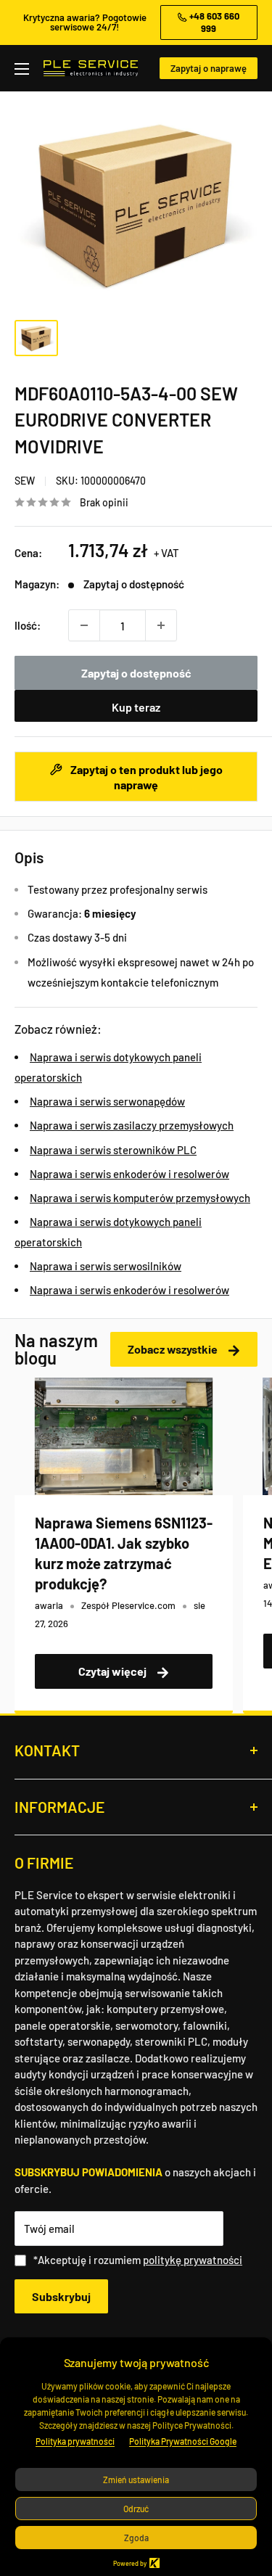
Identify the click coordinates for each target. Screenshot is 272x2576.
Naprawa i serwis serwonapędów (107, 1101)
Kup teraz (136, 707)
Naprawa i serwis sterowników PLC (113, 1150)
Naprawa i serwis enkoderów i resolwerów (129, 1174)
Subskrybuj (61, 2296)
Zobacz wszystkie (174, 1349)
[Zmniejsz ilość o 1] (84, 625)
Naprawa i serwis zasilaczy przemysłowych (132, 1125)
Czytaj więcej (114, 1671)
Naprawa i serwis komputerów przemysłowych (140, 1198)
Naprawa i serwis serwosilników (106, 1266)
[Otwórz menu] (22, 69)
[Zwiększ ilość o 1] (161, 625)
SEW (25, 481)
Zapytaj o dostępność (136, 673)
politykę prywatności (193, 2260)
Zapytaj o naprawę (209, 68)
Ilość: (28, 625)
